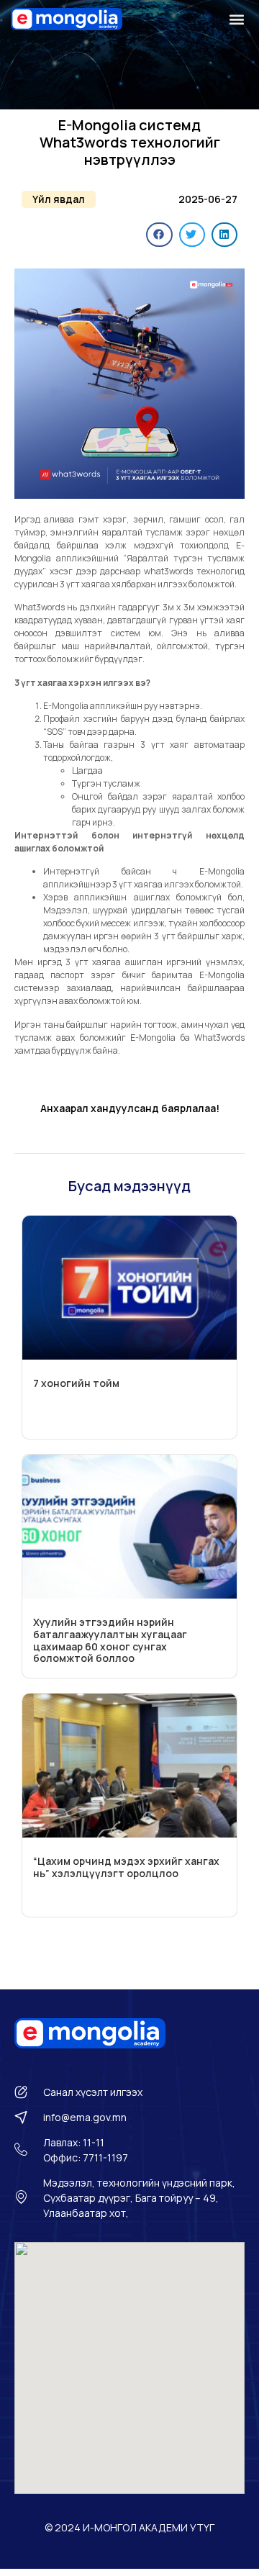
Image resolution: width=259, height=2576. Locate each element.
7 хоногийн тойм (76, 1383)
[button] (236, 19)
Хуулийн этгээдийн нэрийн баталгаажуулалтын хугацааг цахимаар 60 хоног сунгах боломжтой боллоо (110, 1640)
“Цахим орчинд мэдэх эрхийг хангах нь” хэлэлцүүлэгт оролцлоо (126, 1867)
